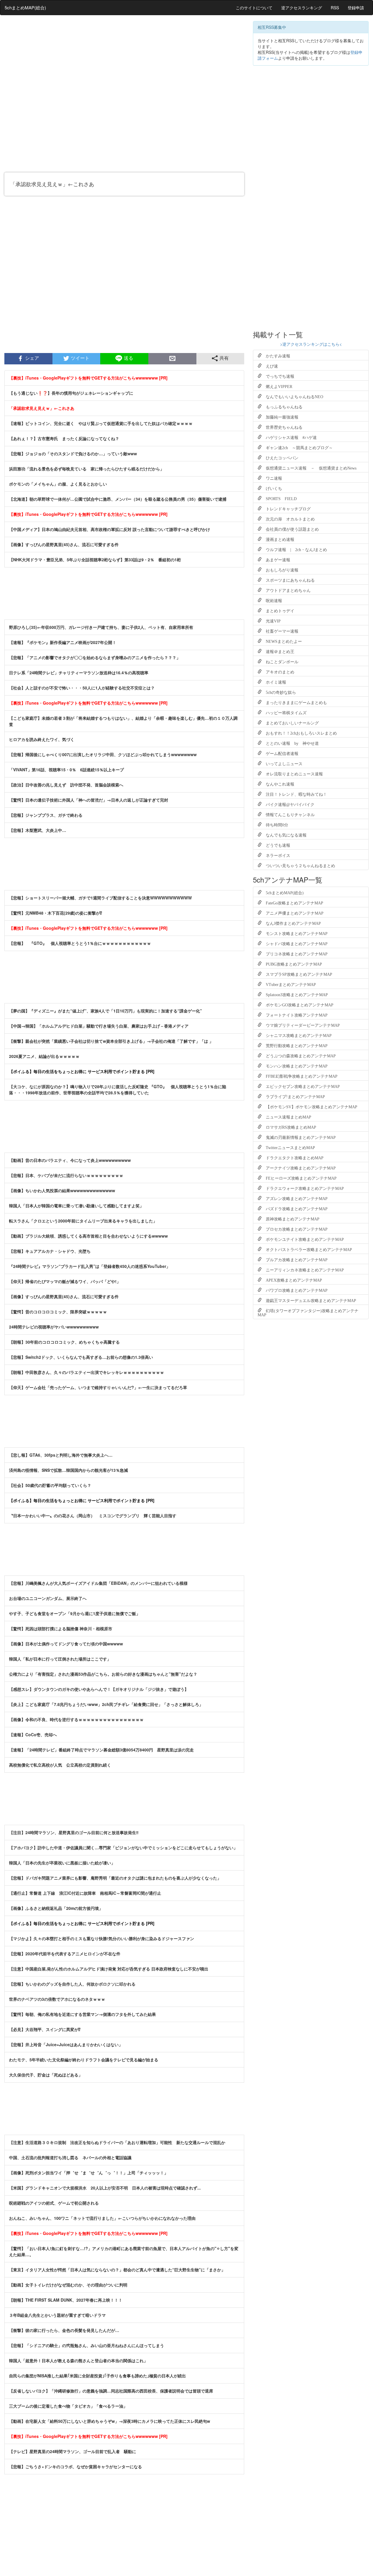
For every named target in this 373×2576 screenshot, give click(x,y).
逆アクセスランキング (302, 8)
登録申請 (356, 8)
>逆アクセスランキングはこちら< (311, 344)
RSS (335, 8)
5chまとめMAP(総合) (25, 7)
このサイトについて (254, 8)
